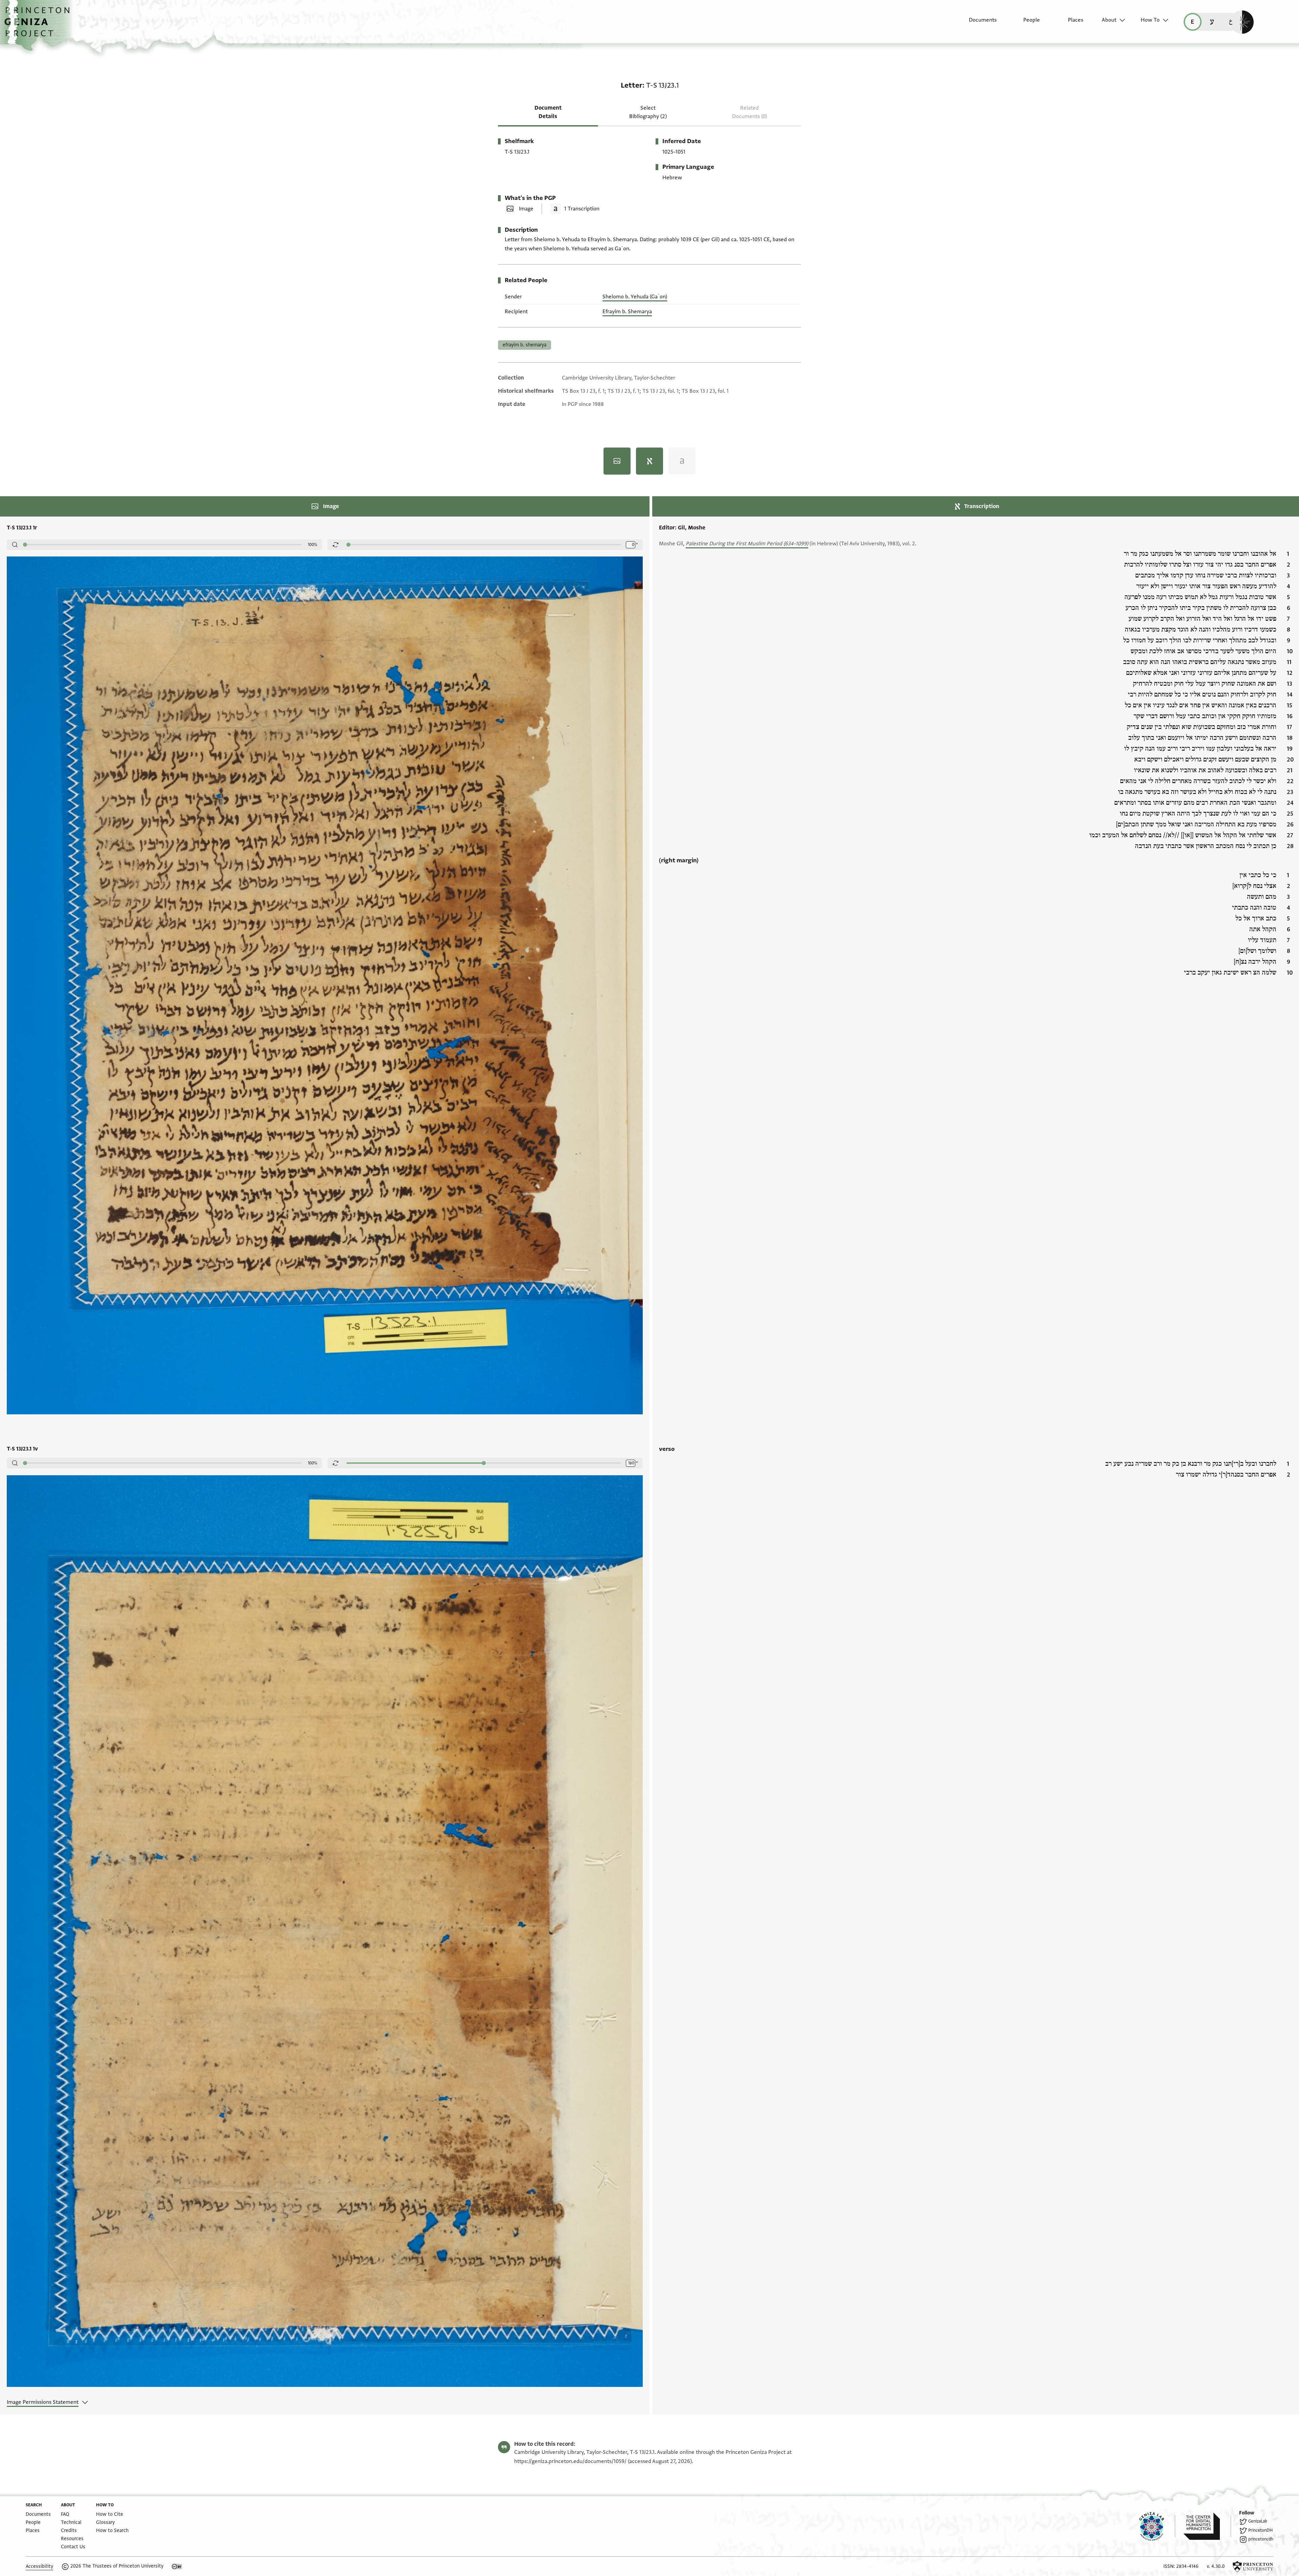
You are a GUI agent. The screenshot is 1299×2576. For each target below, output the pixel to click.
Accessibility (39, 2566)
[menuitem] (977, 23)
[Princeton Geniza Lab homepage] (1157, 2526)
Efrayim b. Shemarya (627, 312)
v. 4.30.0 (1216, 2566)
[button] (39, 25)
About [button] (1109, 20)
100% (313, 545)
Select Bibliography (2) (648, 112)
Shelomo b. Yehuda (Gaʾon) (635, 297)
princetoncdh (1261, 2539)
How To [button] (1150, 20)
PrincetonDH (1260, 2530)
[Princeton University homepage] (1253, 2567)
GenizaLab (1258, 2521)
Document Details (548, 112)
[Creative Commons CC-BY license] (177, 2567)
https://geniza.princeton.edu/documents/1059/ (570, 2461)
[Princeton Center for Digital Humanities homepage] (1207, 2526)
